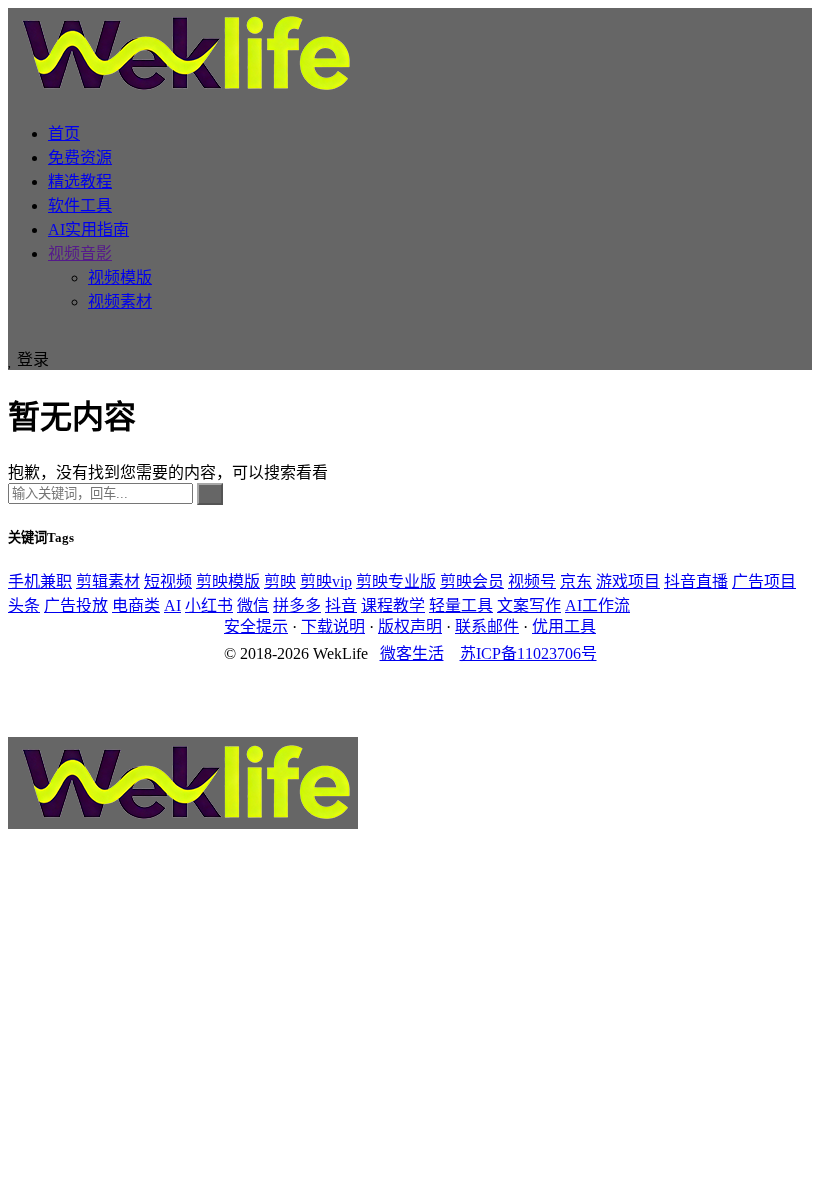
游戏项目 (628, 581)
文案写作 (529, 605)
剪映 (280, 581)
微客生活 (412, 653)
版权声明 (410, 626)
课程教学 (393, 605)
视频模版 (120, 277)
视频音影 (80, 253)
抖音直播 (696, 581)
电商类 (136, 605)
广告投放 (76, 605)
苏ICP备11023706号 (528, 653)
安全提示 (256, 626)
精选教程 (80, 181)
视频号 (532, 581)
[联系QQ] (410, 692)
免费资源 (80, 157)
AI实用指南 (88, 229)
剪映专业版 (396, 581)
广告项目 (764, 581)
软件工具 (80, 205)
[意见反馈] (410, 674)
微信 (253, 605)
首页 (64, 133)
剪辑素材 (108, 581)
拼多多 (297, 605)
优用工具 (564, 626)
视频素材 (120, 301)
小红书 (209, 605)
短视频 (168, 581)
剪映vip (326, 581)
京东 (576, 581)
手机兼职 (40, 581)
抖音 (341, 605)
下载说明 (333, 626)
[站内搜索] (14, 336)
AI (172, 605)
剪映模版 (228, 581)
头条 (24, 605)
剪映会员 (472, 581)
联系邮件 (487, 626)
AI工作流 (597, 605)
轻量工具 (461, 605)
